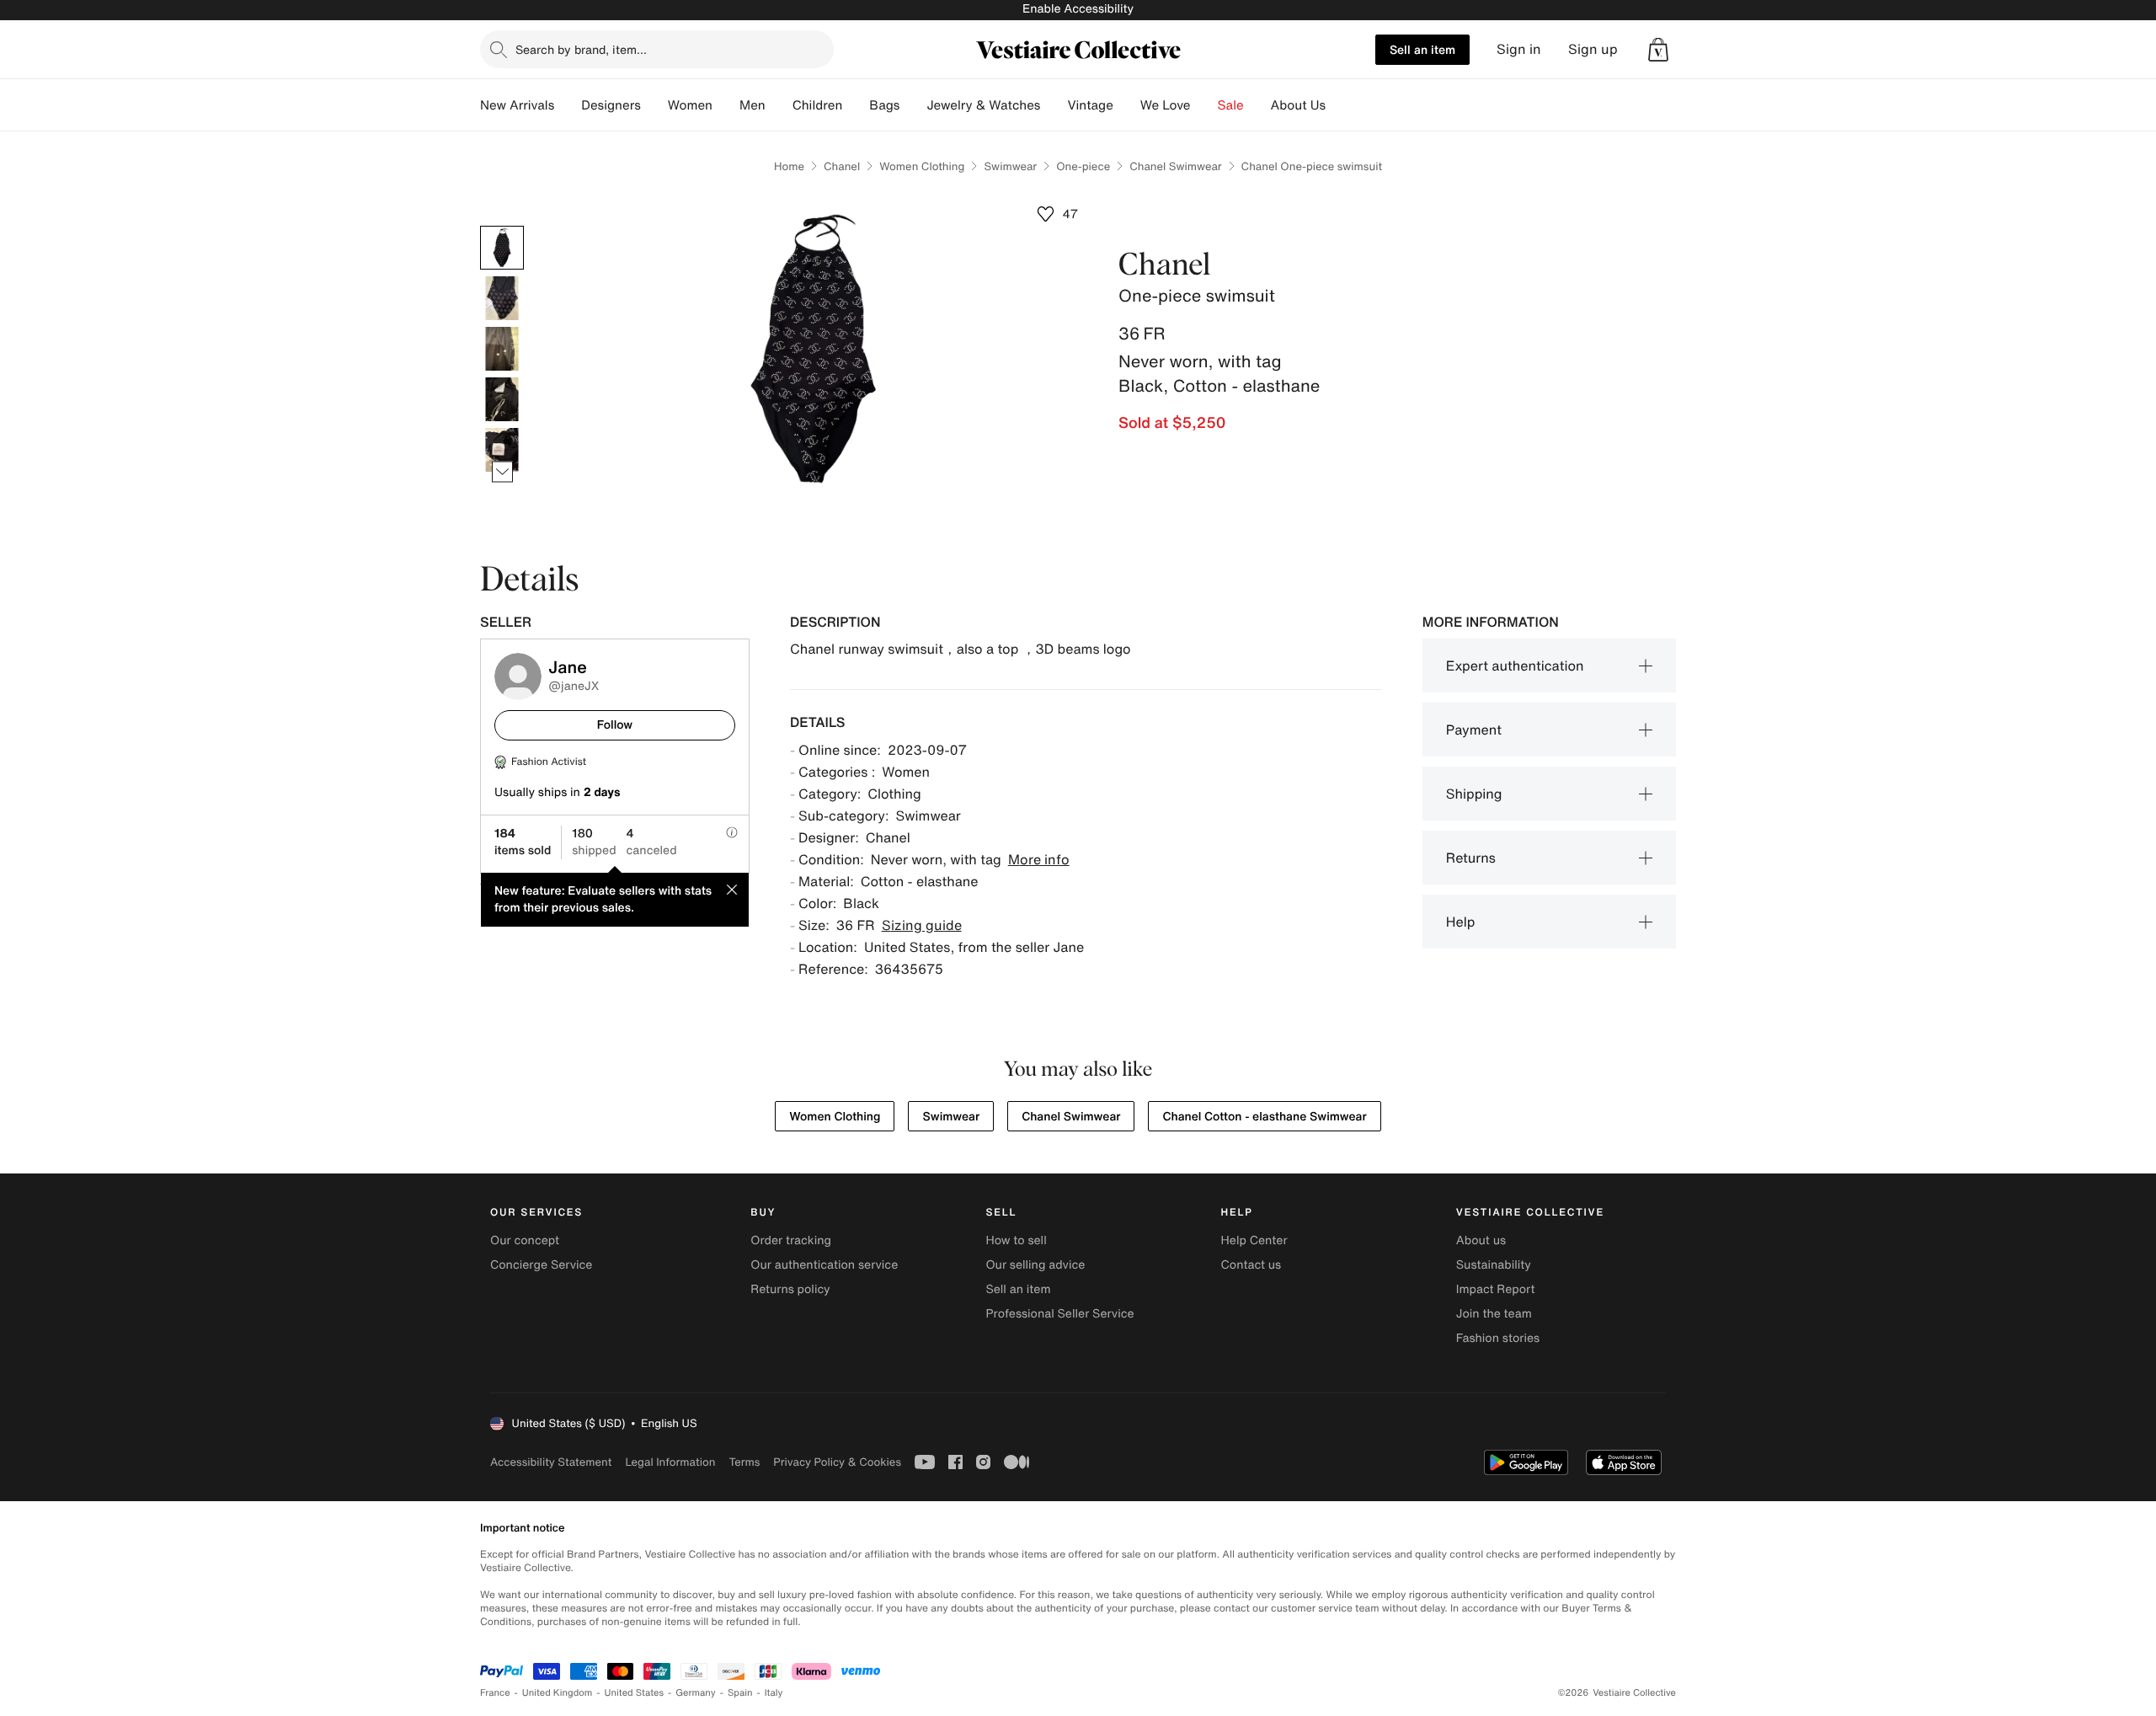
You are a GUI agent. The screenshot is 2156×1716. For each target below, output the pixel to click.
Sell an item (1422, 49)
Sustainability (1494, 1265)
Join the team (1494, 1314)
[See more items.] (502, 472)
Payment (1474, 730)
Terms (744, 1462)
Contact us (1251, 1265)
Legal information (670, 1462)
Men (752, 105)
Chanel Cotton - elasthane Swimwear (1264, 1117)
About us (1481, 1240)
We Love (1166, 105)
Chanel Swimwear (1175, 166)
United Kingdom (558, 1693)
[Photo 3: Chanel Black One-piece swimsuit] (502, 349)
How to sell (1016, 1240)
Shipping (1474, 794)
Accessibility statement (551, 1462)
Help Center (1254, 1240)
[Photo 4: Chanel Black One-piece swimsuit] (502, 399)
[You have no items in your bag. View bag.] (1658, 50)
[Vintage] (1127, 105)
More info (1039, 859)
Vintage (1090, 105)
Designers (611, 105)
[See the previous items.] (502, 226)
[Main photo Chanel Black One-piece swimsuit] (502, 248)
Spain (740, 1693)
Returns (1471, 858)
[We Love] (1204, 105)
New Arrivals (517, 105)
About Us (1298, 105)
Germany (696, 1693)
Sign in (1519, 49)
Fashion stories (1498, 1338)
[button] (1658, 50)
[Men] (779, 105)
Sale (1231, 105)
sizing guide (922, 925)
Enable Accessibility (1078, 9)
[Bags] (913, 105)
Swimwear (1010, 166)
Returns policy (790, 1289)
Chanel (842, 166)
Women (690, 105)
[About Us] (1339, 105)
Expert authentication (1515, 666)
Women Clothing (922, 166)
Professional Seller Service (1059, 1314)
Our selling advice (1035, 1265)
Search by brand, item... (581, 49)
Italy (774, 1693)
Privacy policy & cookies (837, 1462)
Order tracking (791, 1240)
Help (1461, 922)
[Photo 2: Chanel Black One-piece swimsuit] (502, 298)
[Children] (856, 105)
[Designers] (654, 105)
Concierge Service (541, 1265)
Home (789, 166)
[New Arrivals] (568, 105)
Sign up (1593, 49)
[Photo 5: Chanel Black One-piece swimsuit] (502, 450)
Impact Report (1496, 1289)
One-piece (1083, 166)
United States (635, 1693)
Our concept (525, 1240)
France (495, 1693)
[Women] (726, 105)
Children (818, 105)
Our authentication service (824, 1265)
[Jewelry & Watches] (1054, 105)
